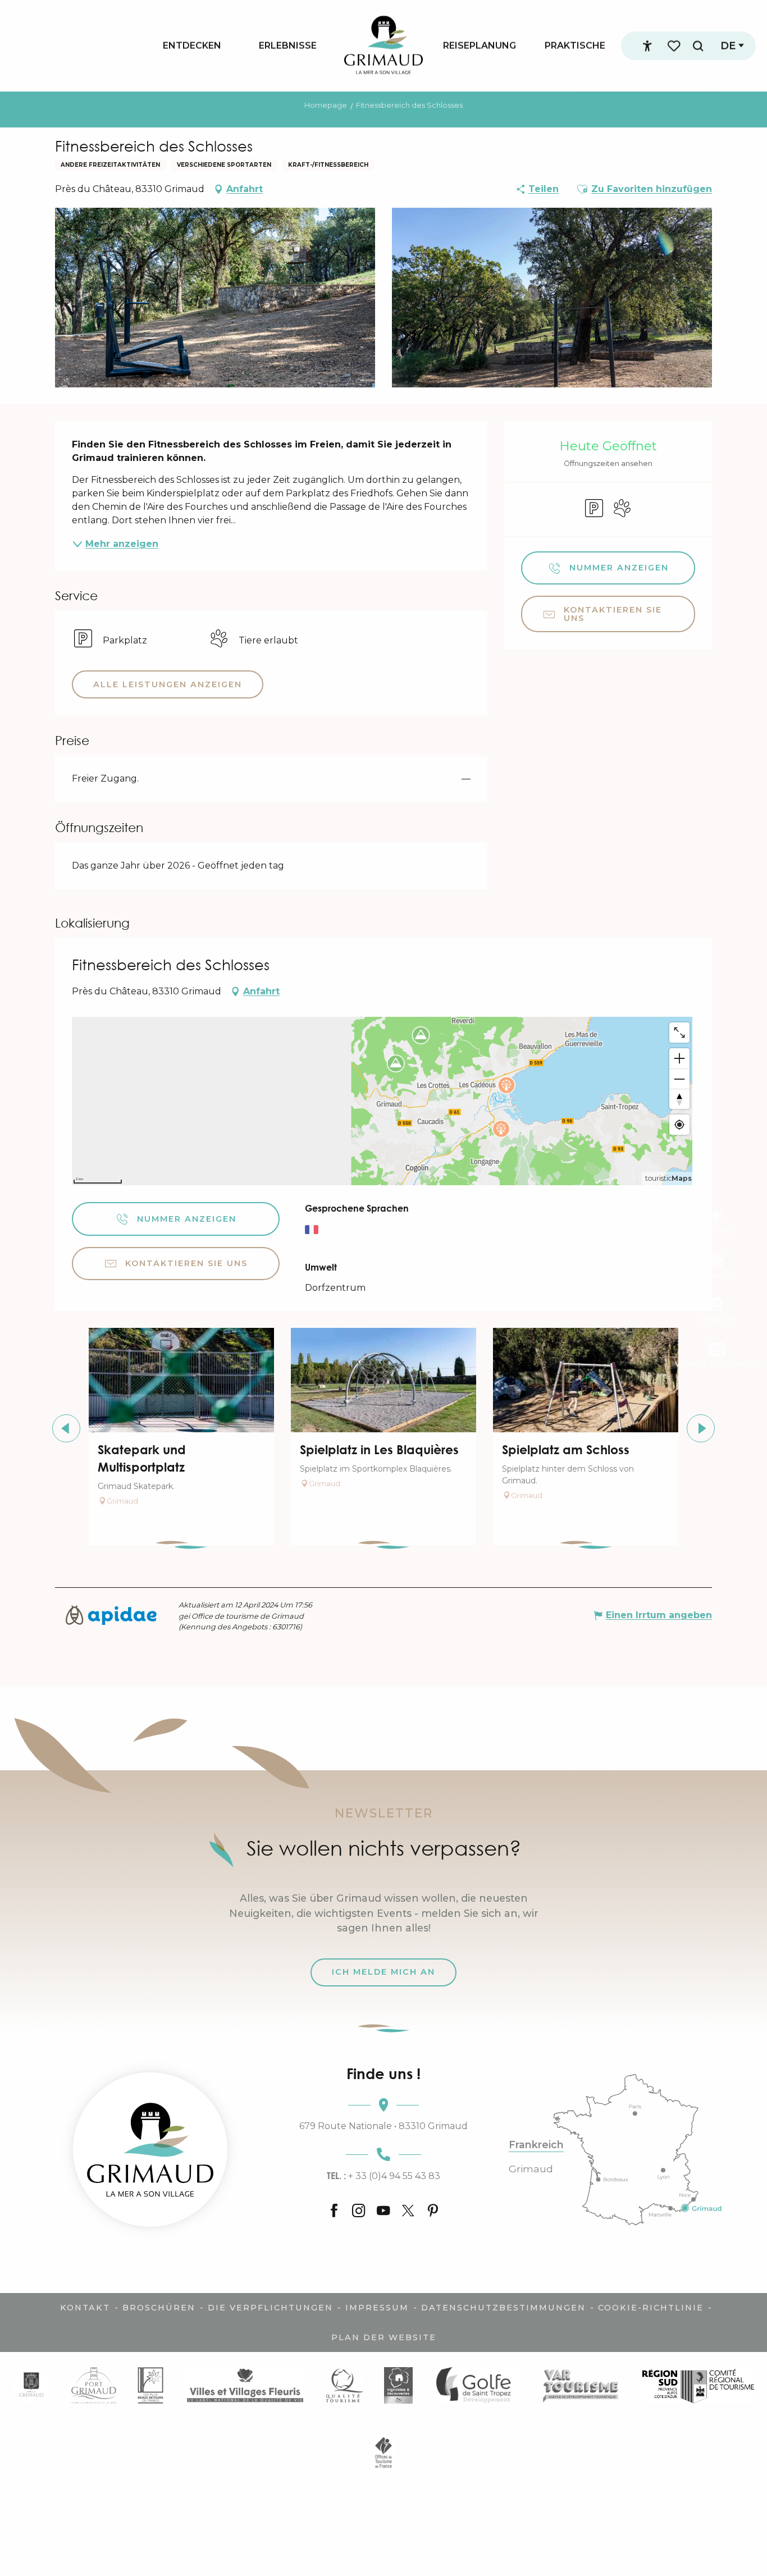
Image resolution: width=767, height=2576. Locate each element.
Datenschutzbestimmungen (503, 2308)
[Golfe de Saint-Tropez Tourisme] (477, 2385)
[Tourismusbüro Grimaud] (150, 2150)
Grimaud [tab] (531, 2169)
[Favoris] (675, 46)
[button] (698, 46)
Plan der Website (384, 2337)
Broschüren (159, 2308)
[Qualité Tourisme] (344, 2385)
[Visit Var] (581, 2385)
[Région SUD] (698, 2385)
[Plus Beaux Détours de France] (150, 2385)
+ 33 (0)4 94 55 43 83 (383, 2176)
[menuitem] (192, 45)
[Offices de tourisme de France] (384, 2453)
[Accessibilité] (647, 46)
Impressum (377, 2308)
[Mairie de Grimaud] (31, 2385)
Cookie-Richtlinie (651, 2308)
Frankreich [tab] (536, 2145)
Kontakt (85, 2308)
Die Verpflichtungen (270, 2308)
